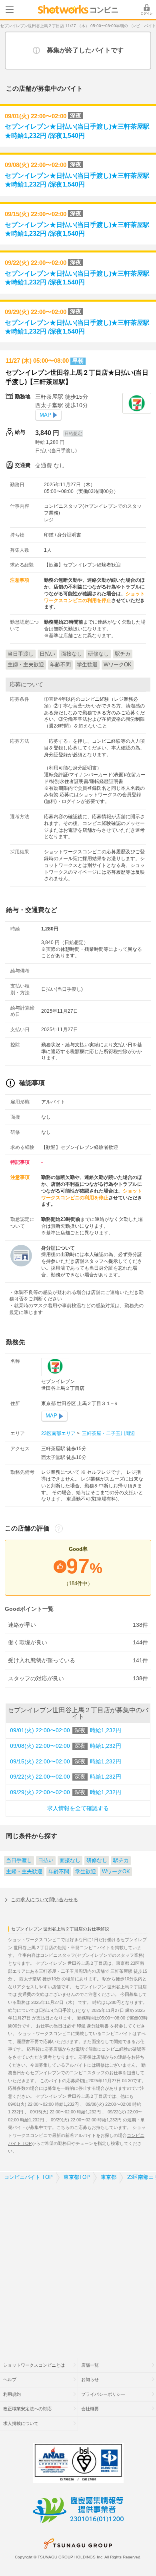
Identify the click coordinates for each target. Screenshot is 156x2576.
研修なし (97, 1860)
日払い (46, 1860)
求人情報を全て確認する (78, 1808)
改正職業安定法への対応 (27, 2409)
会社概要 (90, 2409)
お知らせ (90, 2379)
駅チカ (121, 1860)
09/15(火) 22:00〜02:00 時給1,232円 (66, 1762)
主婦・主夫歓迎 (24, 1872)
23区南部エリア (59, 1433)
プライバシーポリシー (103, 2394)
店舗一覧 (90, 2365)
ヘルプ (10, 2379)
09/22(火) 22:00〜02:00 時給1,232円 (66, 1777)
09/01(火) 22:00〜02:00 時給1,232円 (66, 1730)
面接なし (70, 1860)
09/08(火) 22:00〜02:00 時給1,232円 (66, 1746)
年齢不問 (59, 1872)
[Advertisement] (78, 2266)
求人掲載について (21, 2423)
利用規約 (12, 2394)
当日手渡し (19, 1860)
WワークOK (116, 1872)
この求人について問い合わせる (44, 1900)
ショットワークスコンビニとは (34, 2365)
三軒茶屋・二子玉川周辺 (108, 1433)
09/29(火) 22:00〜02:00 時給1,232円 (66, 1792)
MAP (45, 415)
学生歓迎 (86, 1872)
